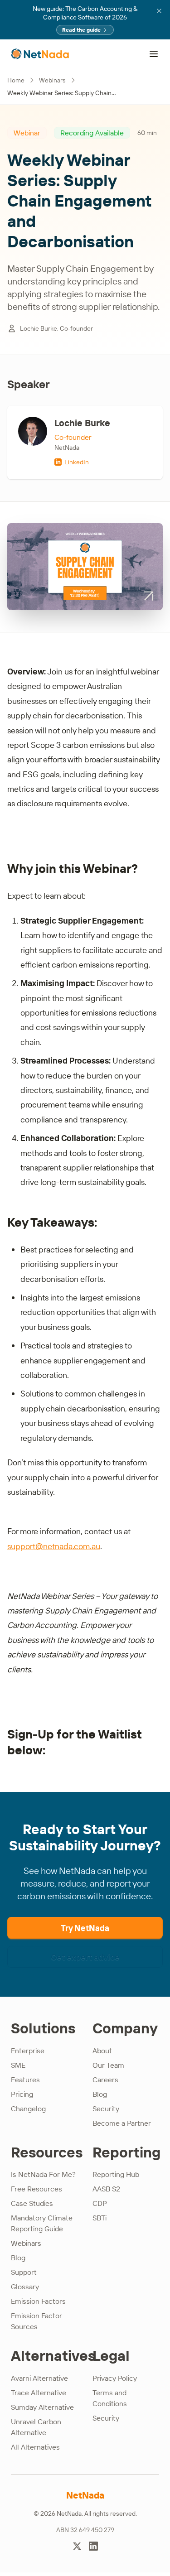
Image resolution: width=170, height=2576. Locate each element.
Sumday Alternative (42, 2407)
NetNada (85, 2495)
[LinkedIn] (93, 2546)
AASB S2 (106, 2189)
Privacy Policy (115, 2378)
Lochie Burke (82, 423)
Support (24, 2272)
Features (25, 2080)
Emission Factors (38, 2301)
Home (16, 80)
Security (106, 2109)
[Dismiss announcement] (159, 11)
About (102, 2051)
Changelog (28, 2109)
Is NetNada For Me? (43, 2174)
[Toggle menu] (154, 54)
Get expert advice (85, 1957)
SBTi (100, 2218)
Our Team (108, 2065)
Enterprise (28, 2051)
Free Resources (36, 2189)
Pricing (22, 2094)
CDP (100, 2203)
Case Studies (32, 2203)
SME (18, 2065)
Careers (105, 2080)
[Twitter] (77, 2546)
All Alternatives (35, 2447)
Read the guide (81, 30)
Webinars (52, 80)
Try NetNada (85, 1928)
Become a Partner (122, 2123)
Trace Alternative (39, 2393)
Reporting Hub (116, 2174)
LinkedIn (77, 462)
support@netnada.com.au (54, 1546)
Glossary (25, 2287)
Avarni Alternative (39, 2378)
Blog (100, 2094)
